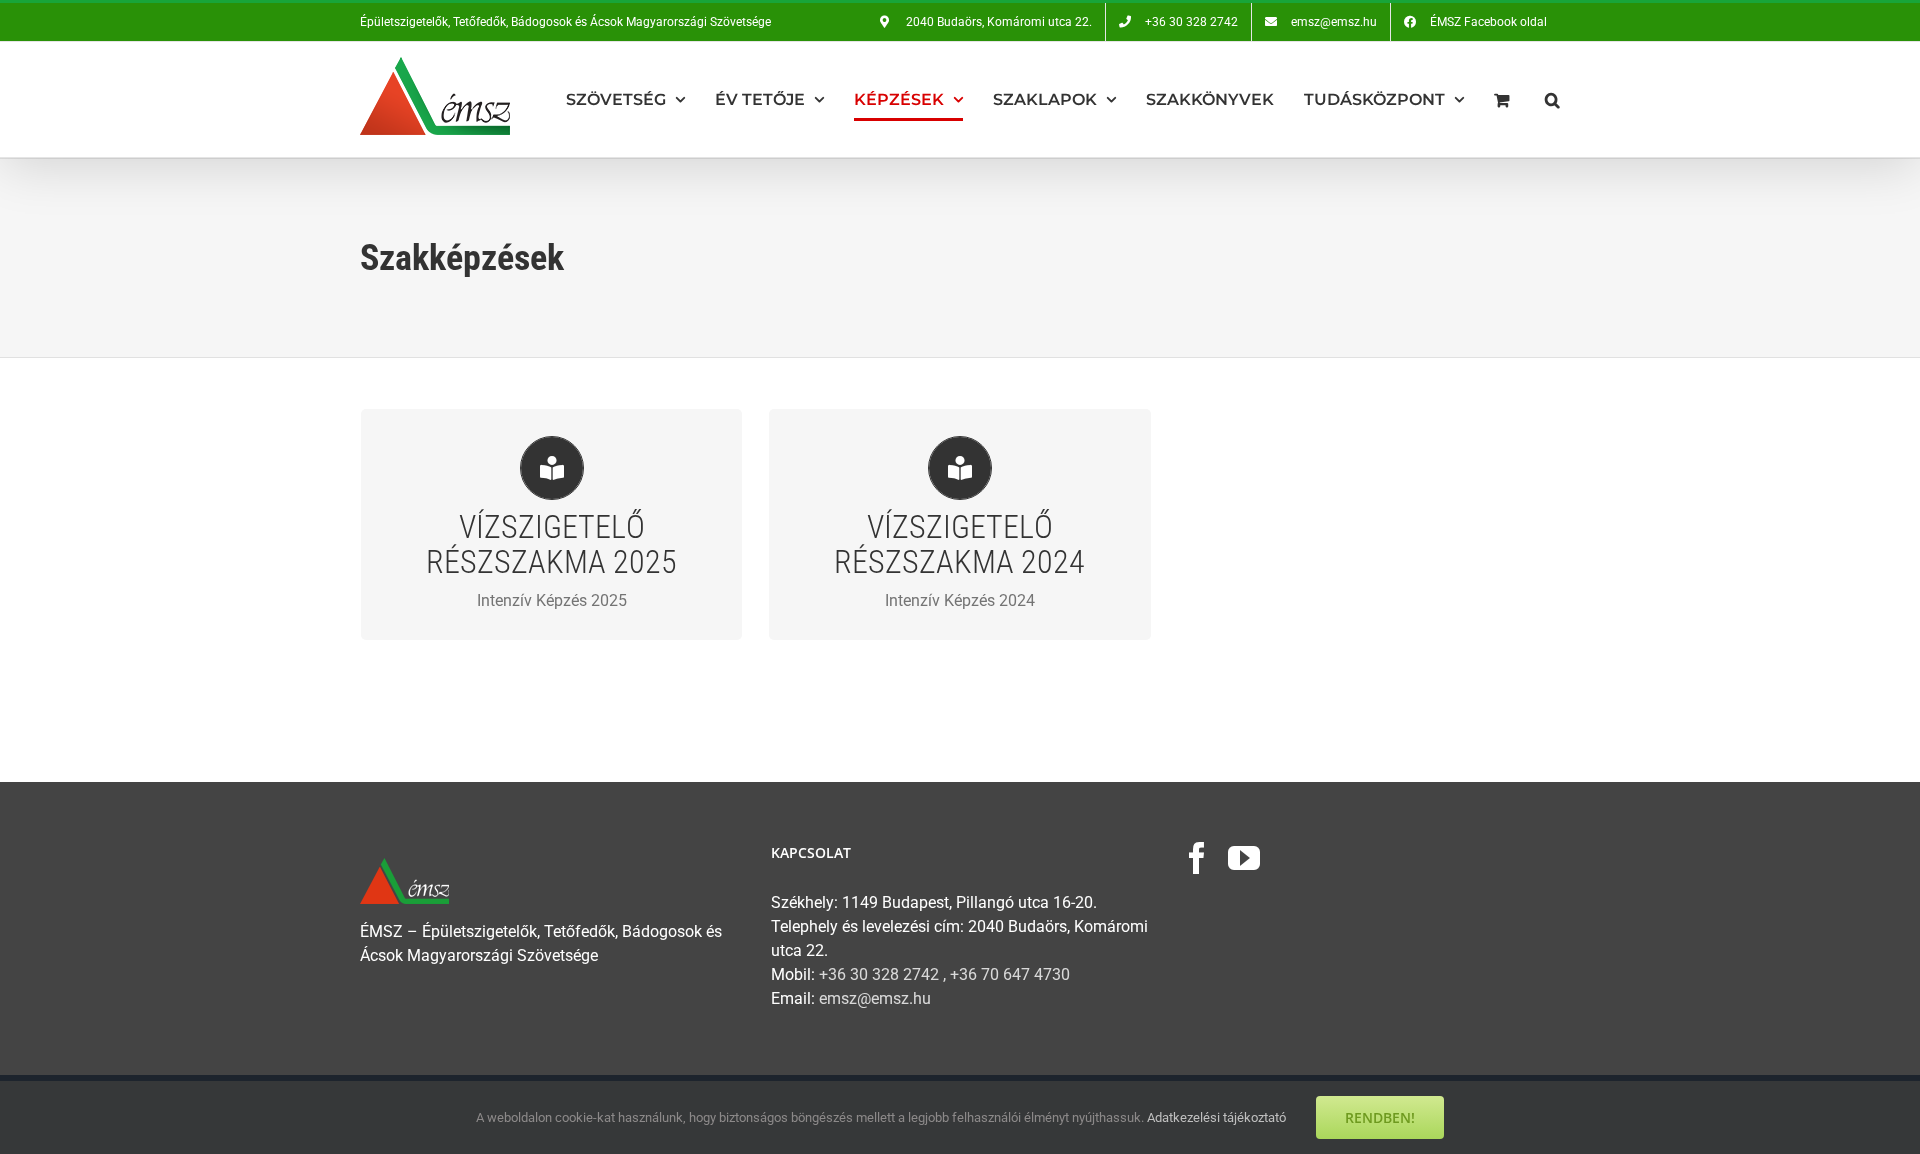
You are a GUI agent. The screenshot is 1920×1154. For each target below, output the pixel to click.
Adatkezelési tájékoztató (1216, 1117)
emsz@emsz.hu (875, 998)
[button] (1552, 99)
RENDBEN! (1380, 1117)
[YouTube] (1244, 858)
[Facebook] (1197, 858)
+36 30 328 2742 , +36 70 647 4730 (944, 974)
